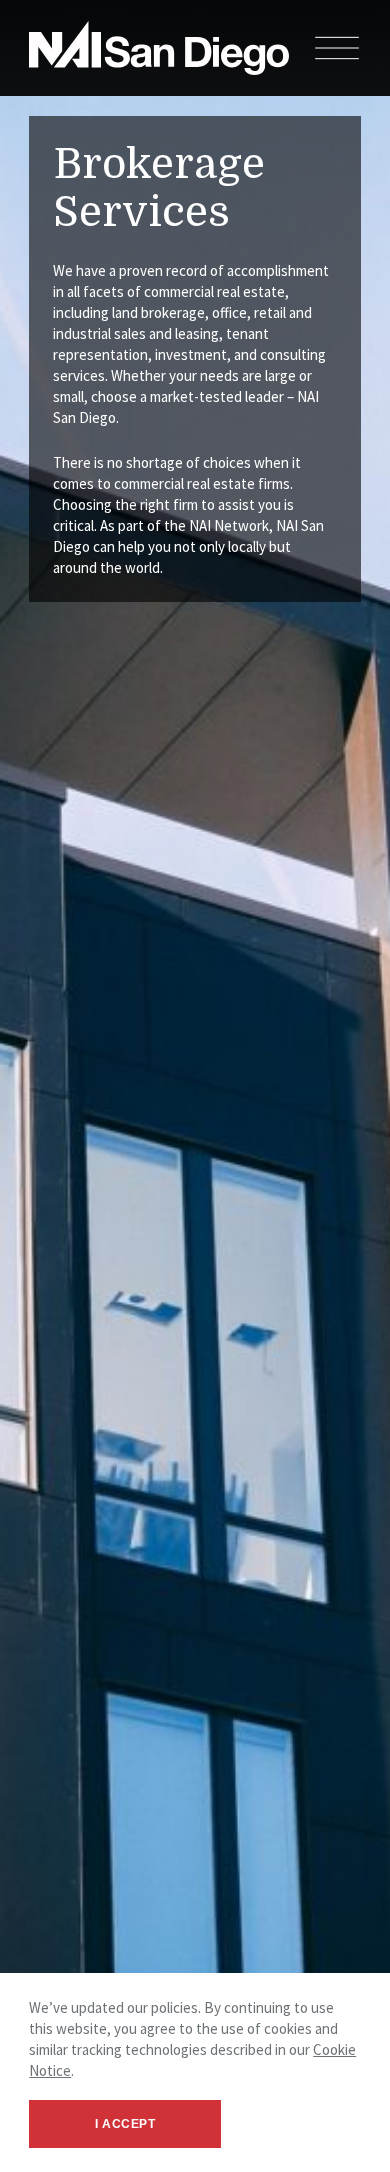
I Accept (125, 2124)
